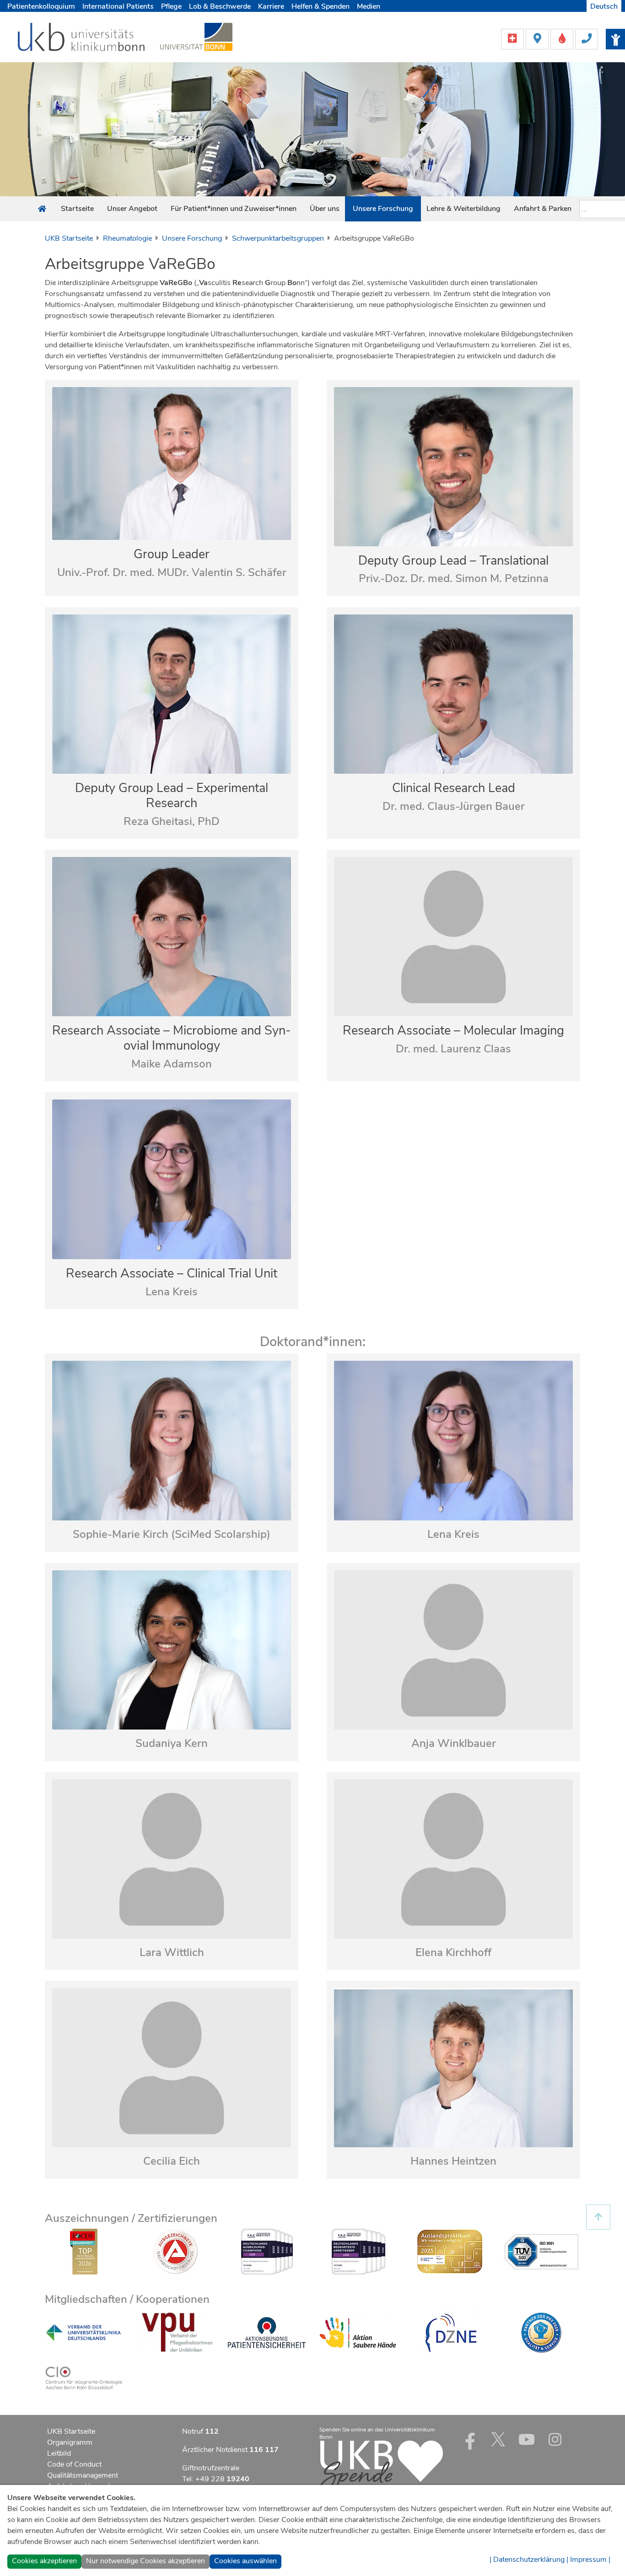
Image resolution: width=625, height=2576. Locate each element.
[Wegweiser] (538, 38)
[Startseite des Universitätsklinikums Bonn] (42, 209)
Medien (369, 6)
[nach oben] (598, 2217)
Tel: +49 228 (216, 2479)
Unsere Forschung (383, 209)
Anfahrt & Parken (543, 209)
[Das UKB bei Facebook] (470, 2439)
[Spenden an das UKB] (381, 2466)
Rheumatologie (127, 238)
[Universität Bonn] (196, 37)
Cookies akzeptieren (44, 2561)
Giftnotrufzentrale (211, 2468)
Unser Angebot (132, 209)
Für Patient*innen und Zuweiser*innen (234, 209)
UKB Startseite (69, 238)
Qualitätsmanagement (83, 2475)
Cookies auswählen (245, 2561)
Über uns (325, 209)
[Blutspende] (563, 38)
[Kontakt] (587, 38)
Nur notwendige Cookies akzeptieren (145, 2561)
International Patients (118, 6)
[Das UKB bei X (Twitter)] (498, 2439)
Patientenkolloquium (41, 6)
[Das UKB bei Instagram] (555, 2439)
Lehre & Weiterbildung (463, 209)
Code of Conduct (74, 2464)
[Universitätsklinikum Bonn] (82, 38)
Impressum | (590, 2560)
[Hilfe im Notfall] (513, 38)
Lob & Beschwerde (220, 6)
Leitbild (59, 2453)
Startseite (77, 209)
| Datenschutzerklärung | (529, 2560)
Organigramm (70, 2442)
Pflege (171, 6)
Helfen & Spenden (321, 6)
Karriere (271, 6)
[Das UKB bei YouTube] (527, 2439)
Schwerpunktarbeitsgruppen (278, 238)
